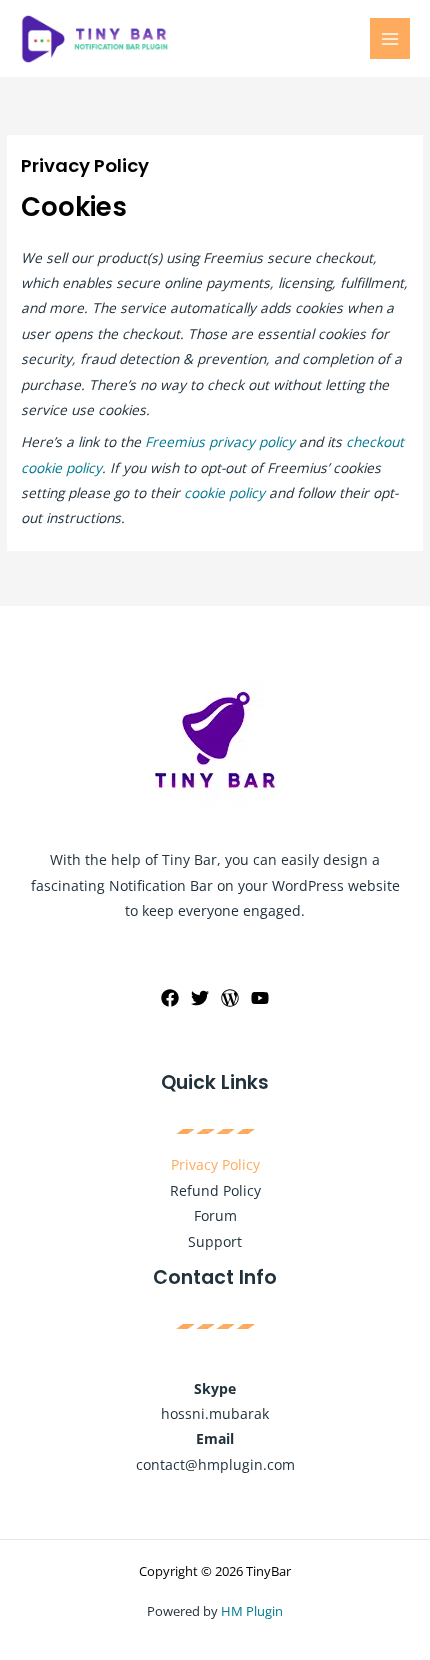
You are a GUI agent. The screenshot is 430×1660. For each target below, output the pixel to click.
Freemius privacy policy (220, 441)
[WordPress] (230, 998)
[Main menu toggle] (390, 38)
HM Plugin (252, 1611)
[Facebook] (170, 998)
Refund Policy (215, 1190)
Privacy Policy (215, 1164)
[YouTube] (260, 998)
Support (215, 1241)
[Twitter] (200, 998)
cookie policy (224, 492)
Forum (215, 1215)
